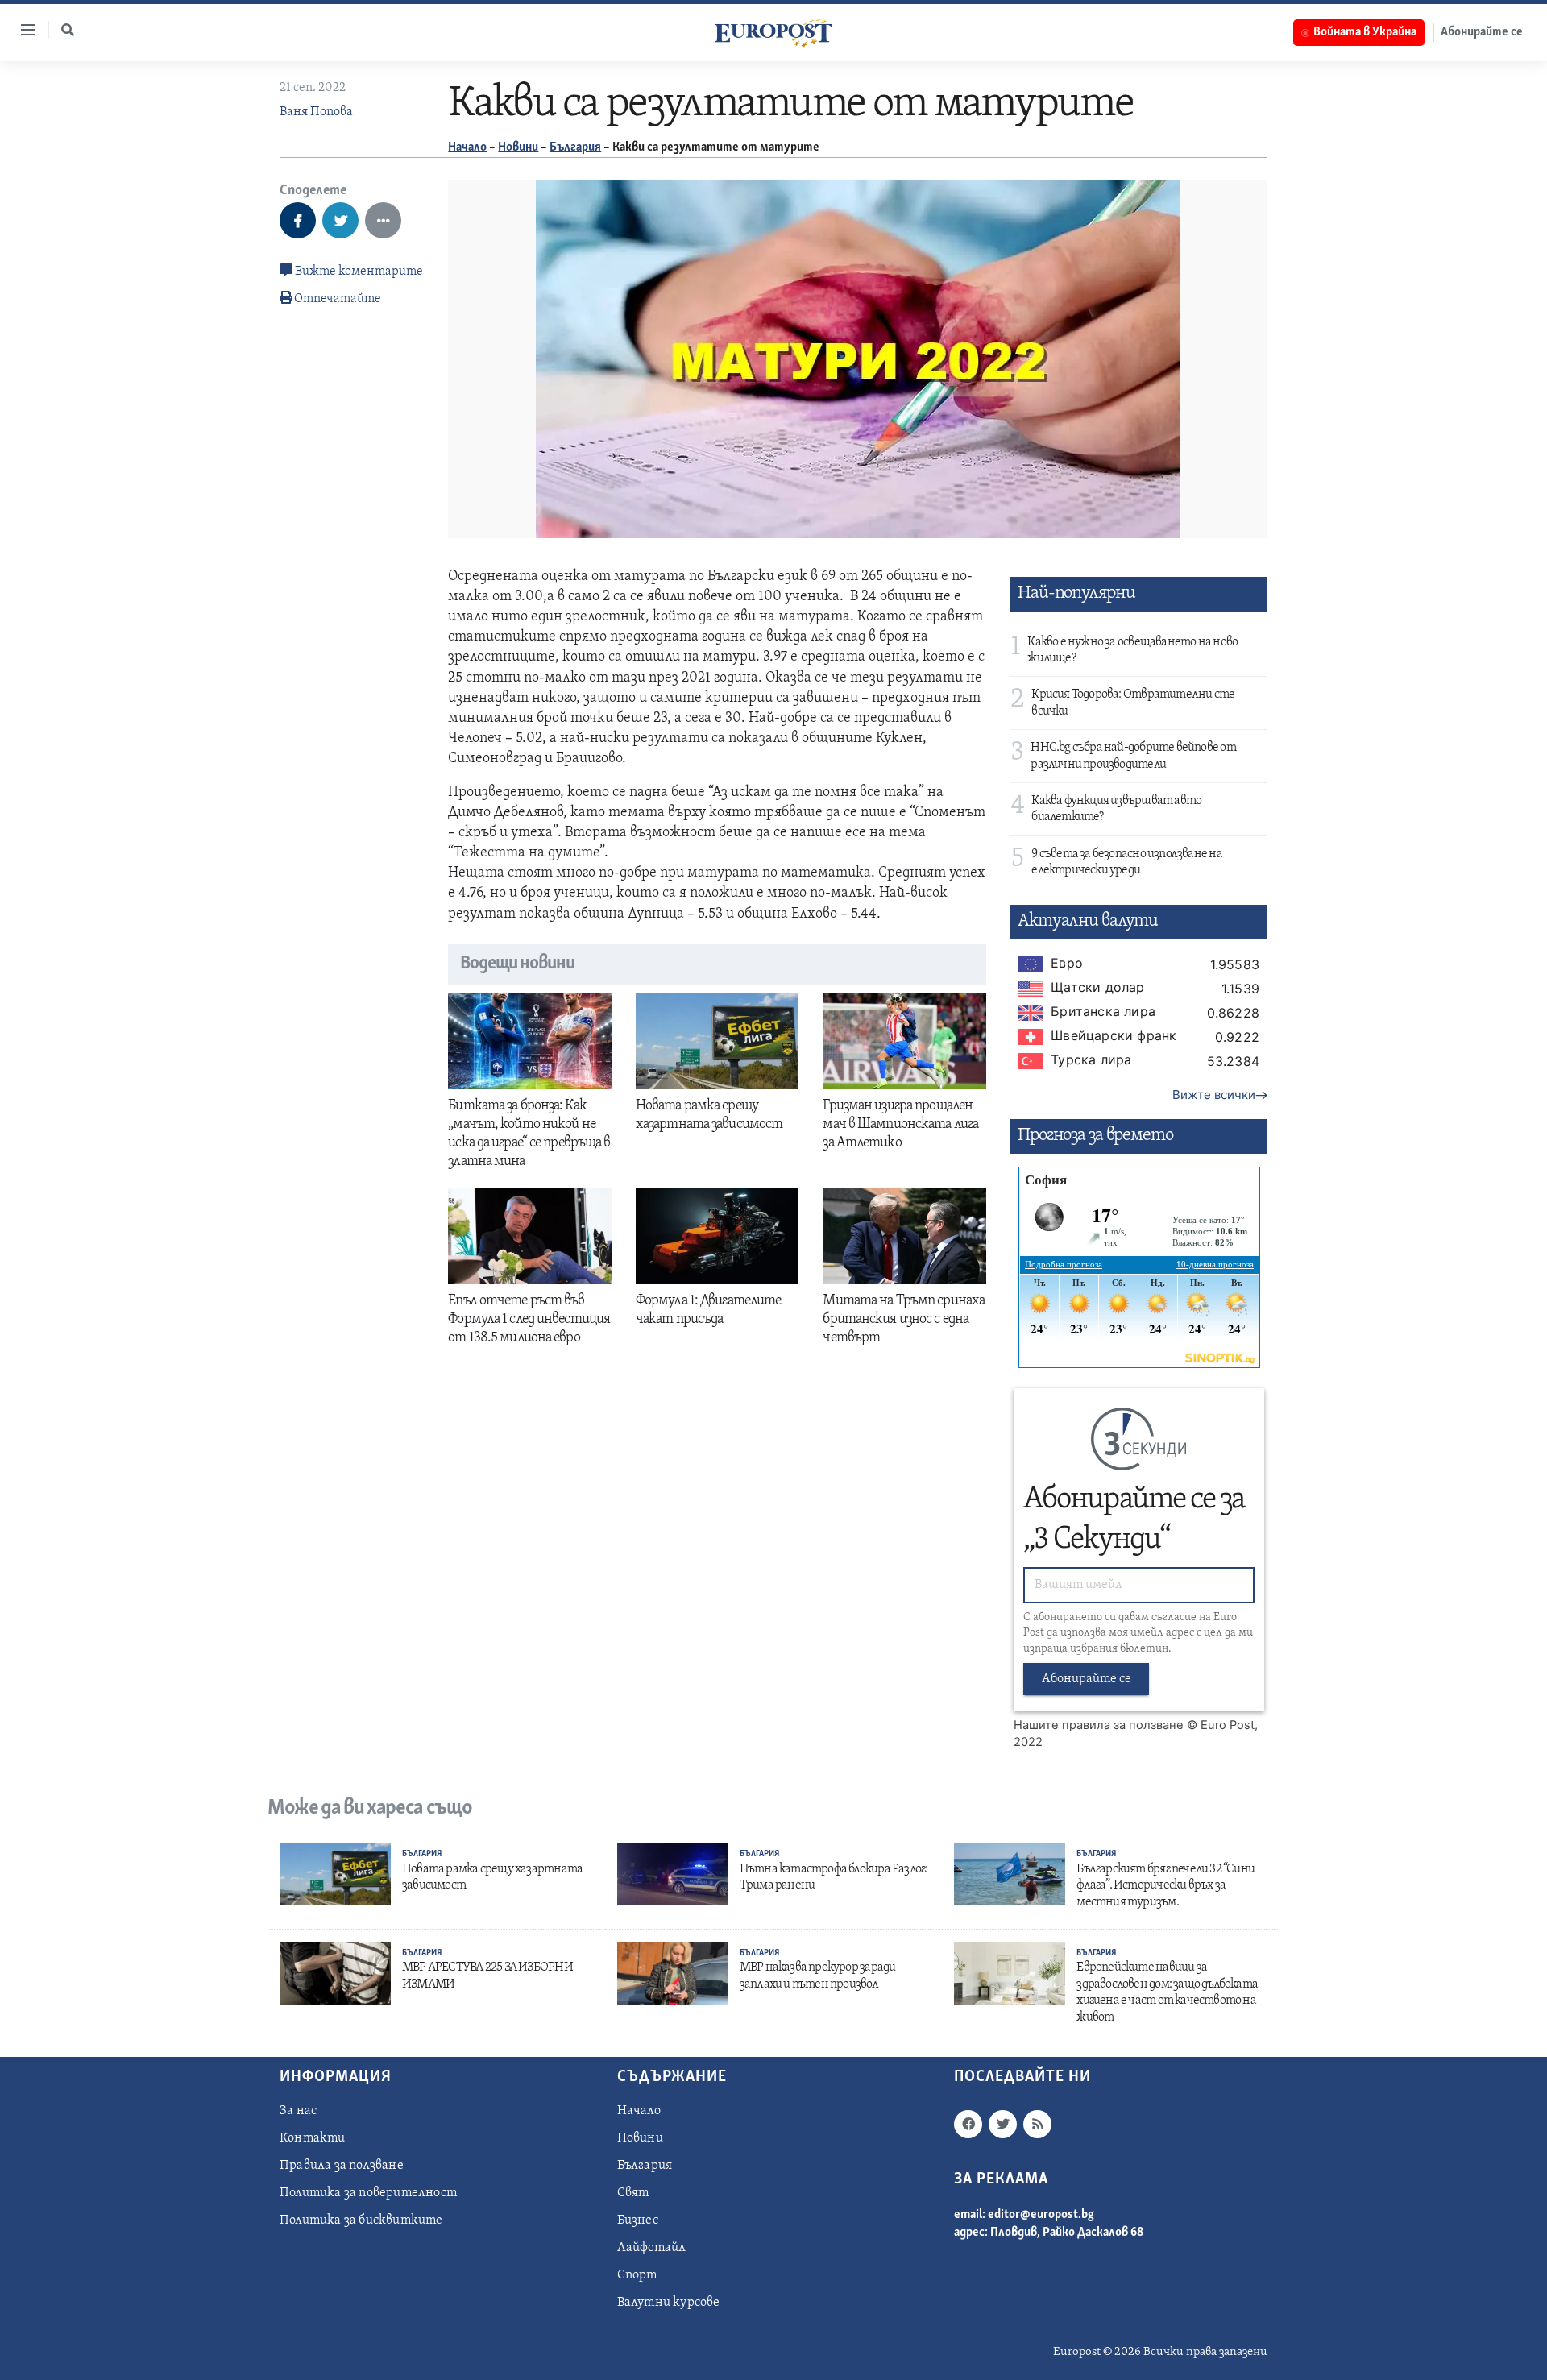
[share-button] (298, 220)
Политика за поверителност (368, 2193)
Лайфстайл (652, 2248)
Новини (518, 147)
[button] (68, 30)
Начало (467, 147)
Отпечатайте (338, 299)
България (575, 147)
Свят (633, 2193)
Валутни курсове (669, 2303)
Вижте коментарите (358, 272)
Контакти (313, 2138)
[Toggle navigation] (22, 30)
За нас (298, 2111)
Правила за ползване (342, 2166)
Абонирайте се (1482, 32)
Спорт (637, 2275)
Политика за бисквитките (361, 2220)
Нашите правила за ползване (1099, 1725)
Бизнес (638, 2220)
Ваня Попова (316, 112)
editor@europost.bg (1041, 2215)
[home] (773, 32)
